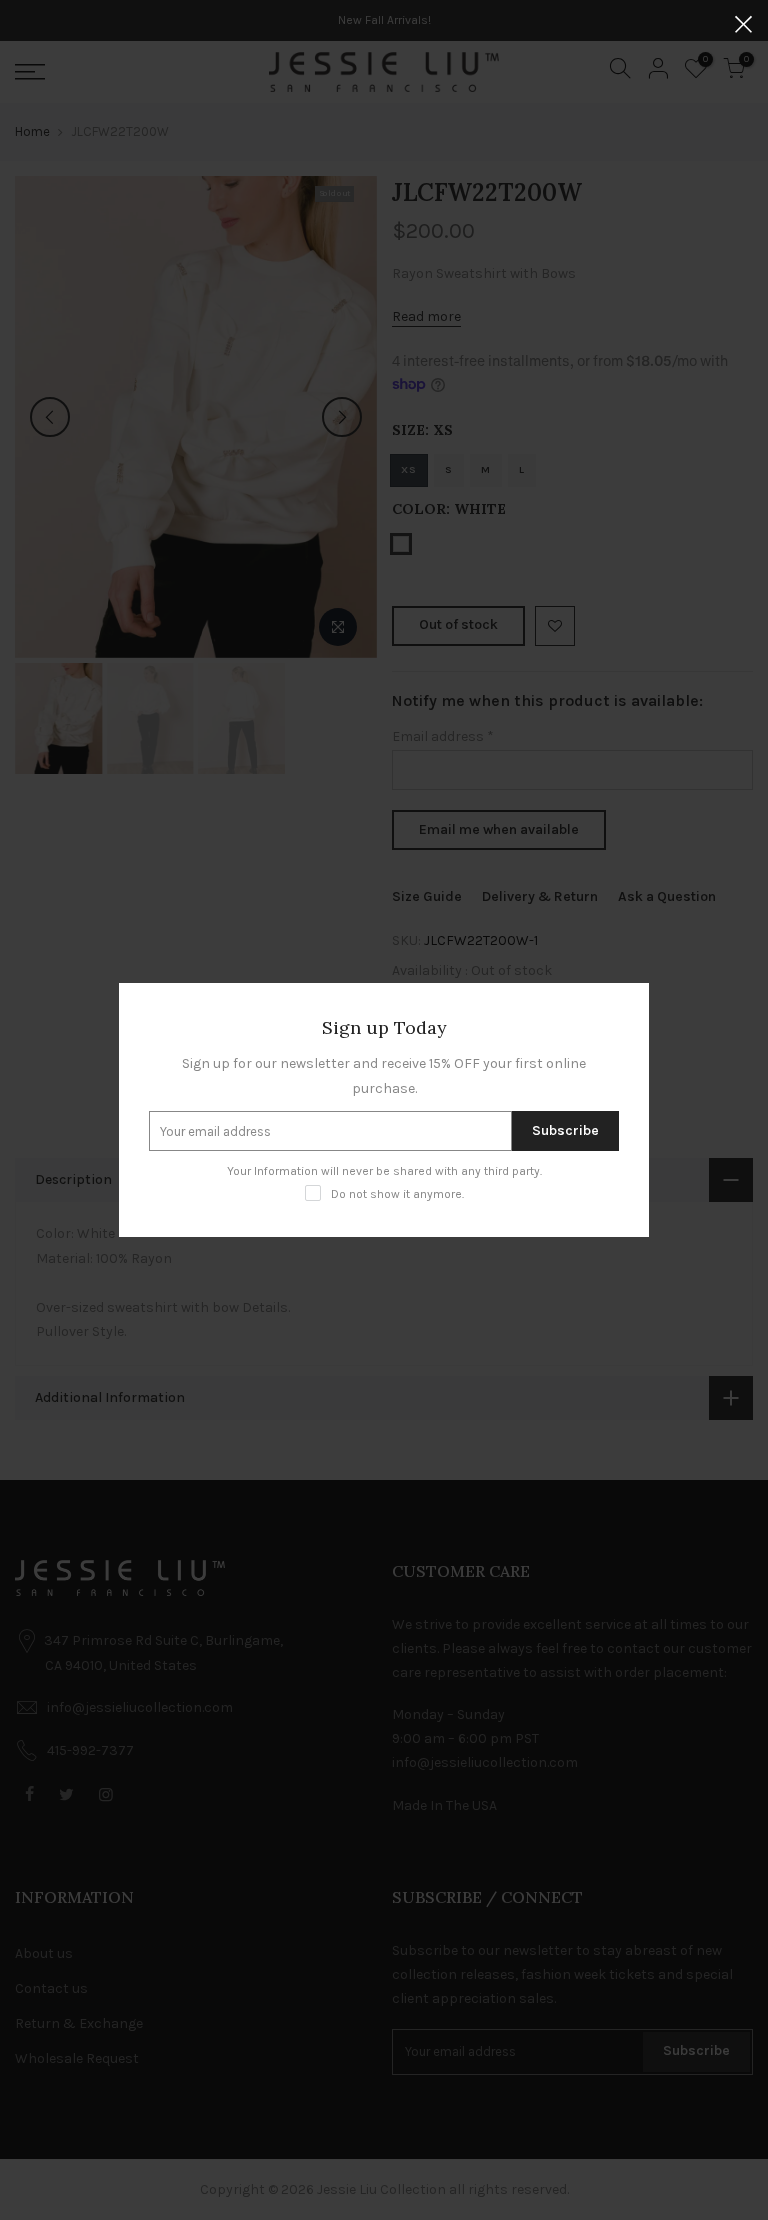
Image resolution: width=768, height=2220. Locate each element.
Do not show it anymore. (397, 1194)
